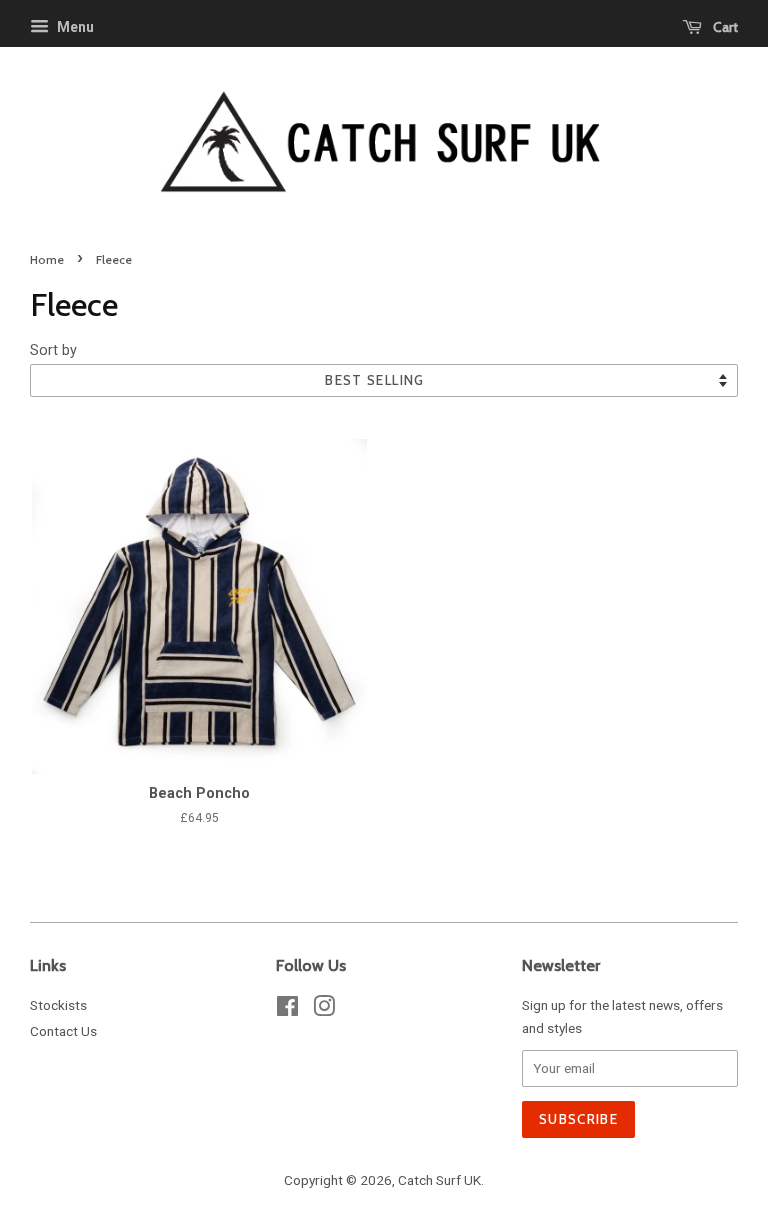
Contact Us (63, 1031)
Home (47, 259)
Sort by (53, 350)
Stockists (58, 1005)
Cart (724, 27)
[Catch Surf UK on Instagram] (324, 1010)
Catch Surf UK (439, 1180)
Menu (74, 27)
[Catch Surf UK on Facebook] (287, 1010)
